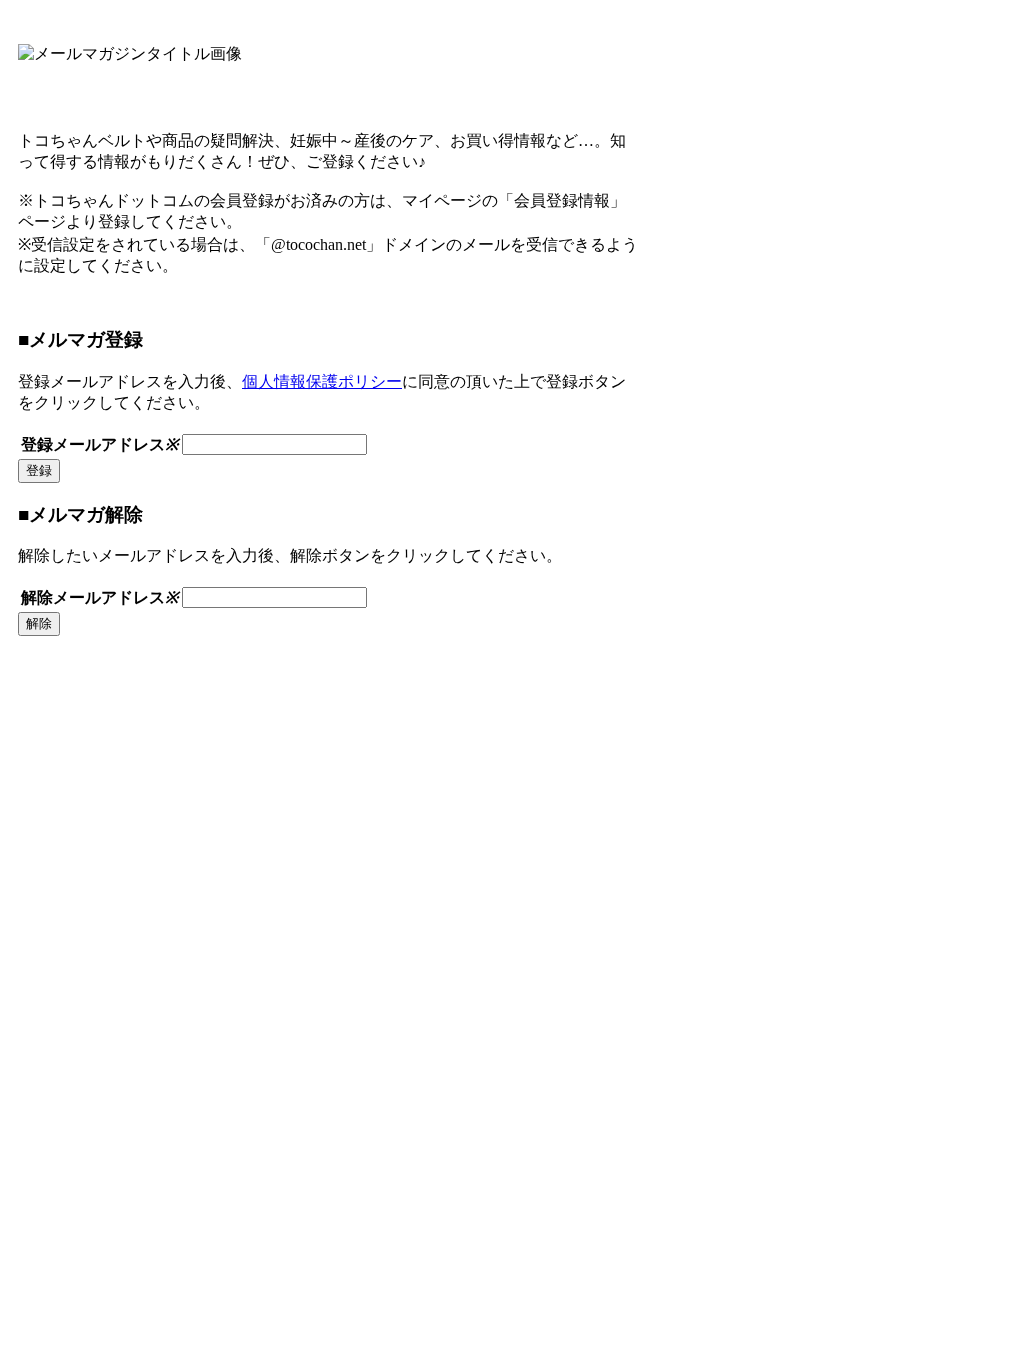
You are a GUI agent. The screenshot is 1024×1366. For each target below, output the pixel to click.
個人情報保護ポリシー (322, 381)
